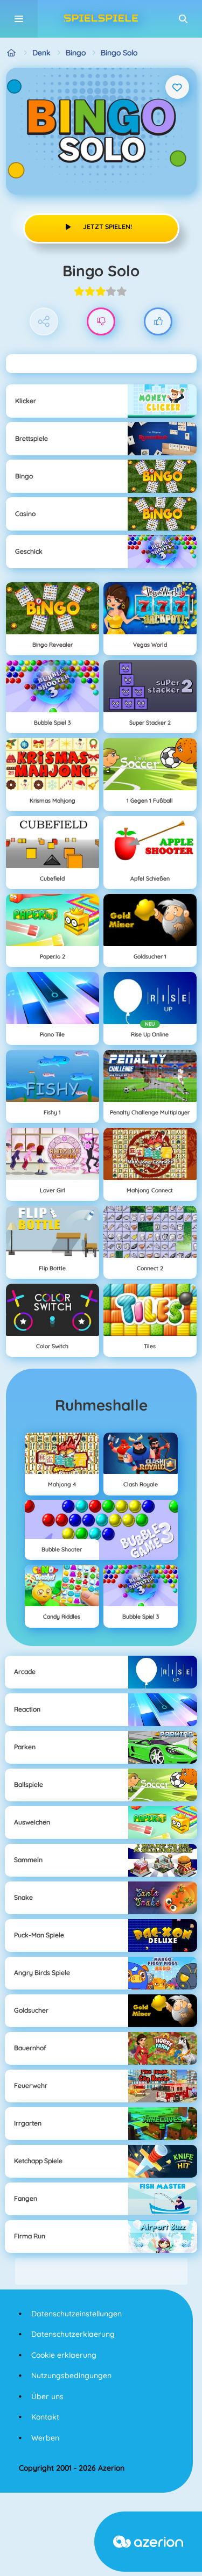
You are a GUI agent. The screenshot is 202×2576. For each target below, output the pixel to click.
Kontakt (45, 2417)
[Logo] (101, 19)
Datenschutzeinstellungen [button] (76, 2314)
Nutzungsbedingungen (71, 2375)
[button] (183, 19)
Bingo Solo (119, 53)
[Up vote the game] (158, 322)
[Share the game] (44, 322)
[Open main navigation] (19, 19)
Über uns (47, 2396)
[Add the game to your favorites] (177, 87)
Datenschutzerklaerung (73, 2334)
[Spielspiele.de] (12, 53)
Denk (41, 53)
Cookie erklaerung (64, 2355)
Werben (45, 2438)
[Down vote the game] (101, 322)
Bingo (76, 53)
